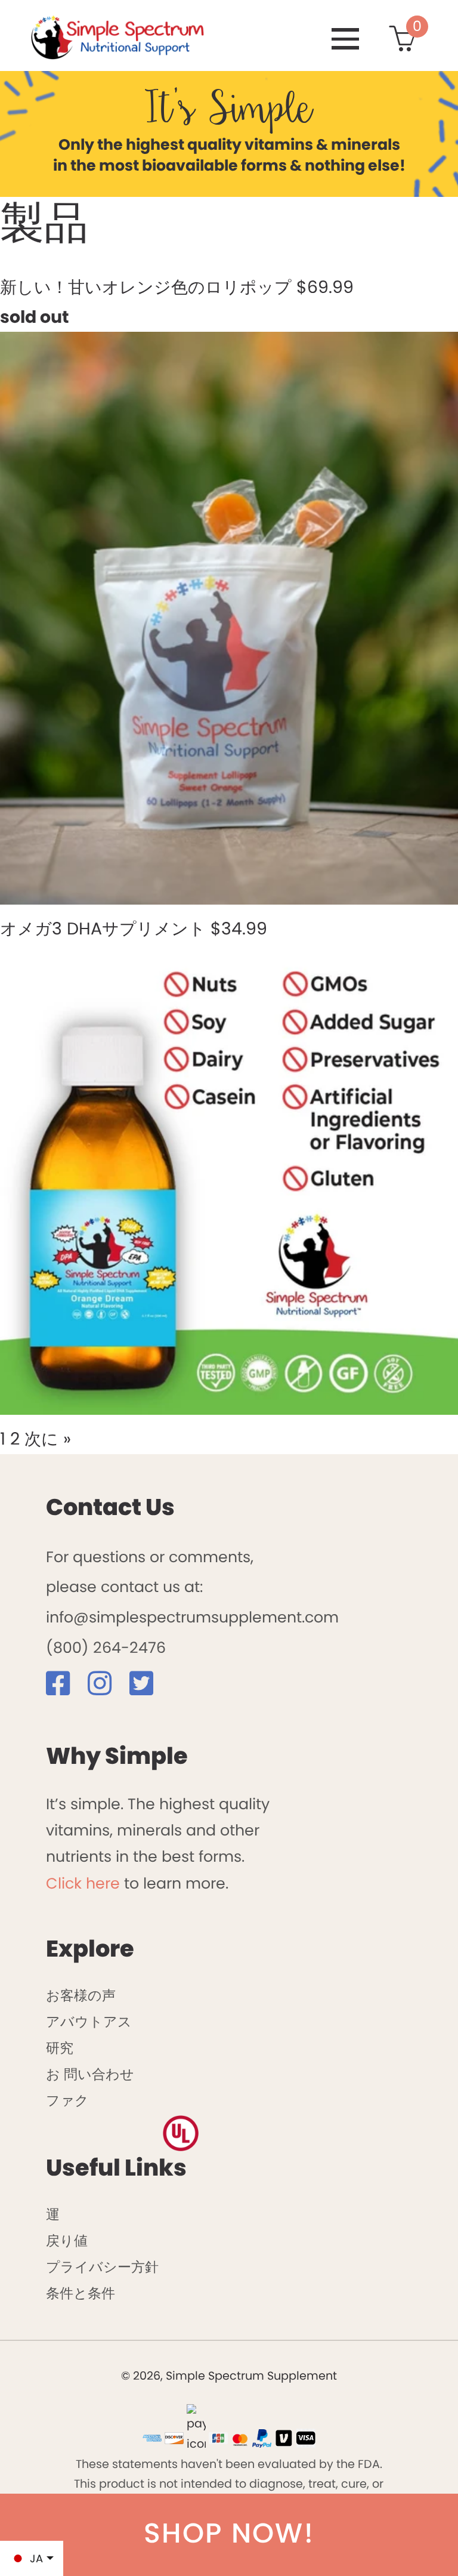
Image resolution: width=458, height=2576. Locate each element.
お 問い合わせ (90, 2074)
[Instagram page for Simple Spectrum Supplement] (106, 1688)
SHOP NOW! (229, 2533)
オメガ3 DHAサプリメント (103, 928)
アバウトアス (89, 2022)
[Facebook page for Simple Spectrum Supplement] (65, 1688)
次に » (48, 1439)
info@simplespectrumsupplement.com (192, 1617)
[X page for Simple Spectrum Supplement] (148, 1688)
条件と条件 (81, 2293)
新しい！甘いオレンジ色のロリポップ (146, 287)
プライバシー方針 (102, 2267)
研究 (60, 2048)
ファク (67, 2100)
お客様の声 (81, 1995)
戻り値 (67, 2241)
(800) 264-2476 (106, 1648)
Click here (83, 1883)
